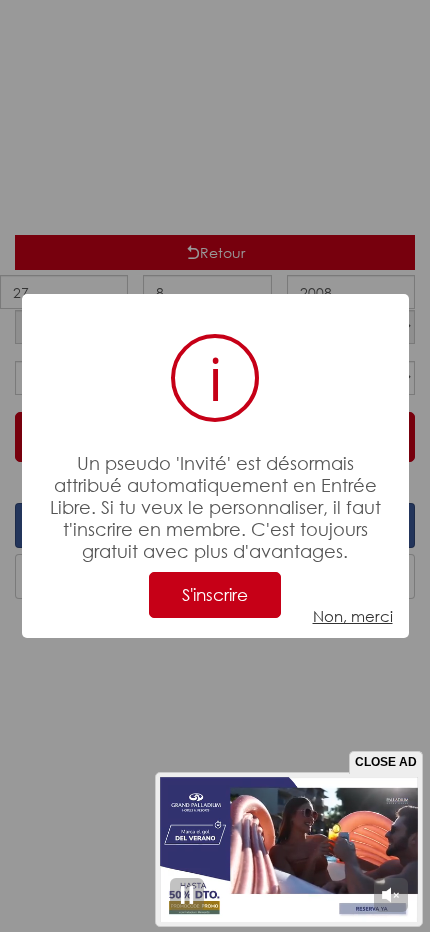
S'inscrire (215, 594)
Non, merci (353, 616)
